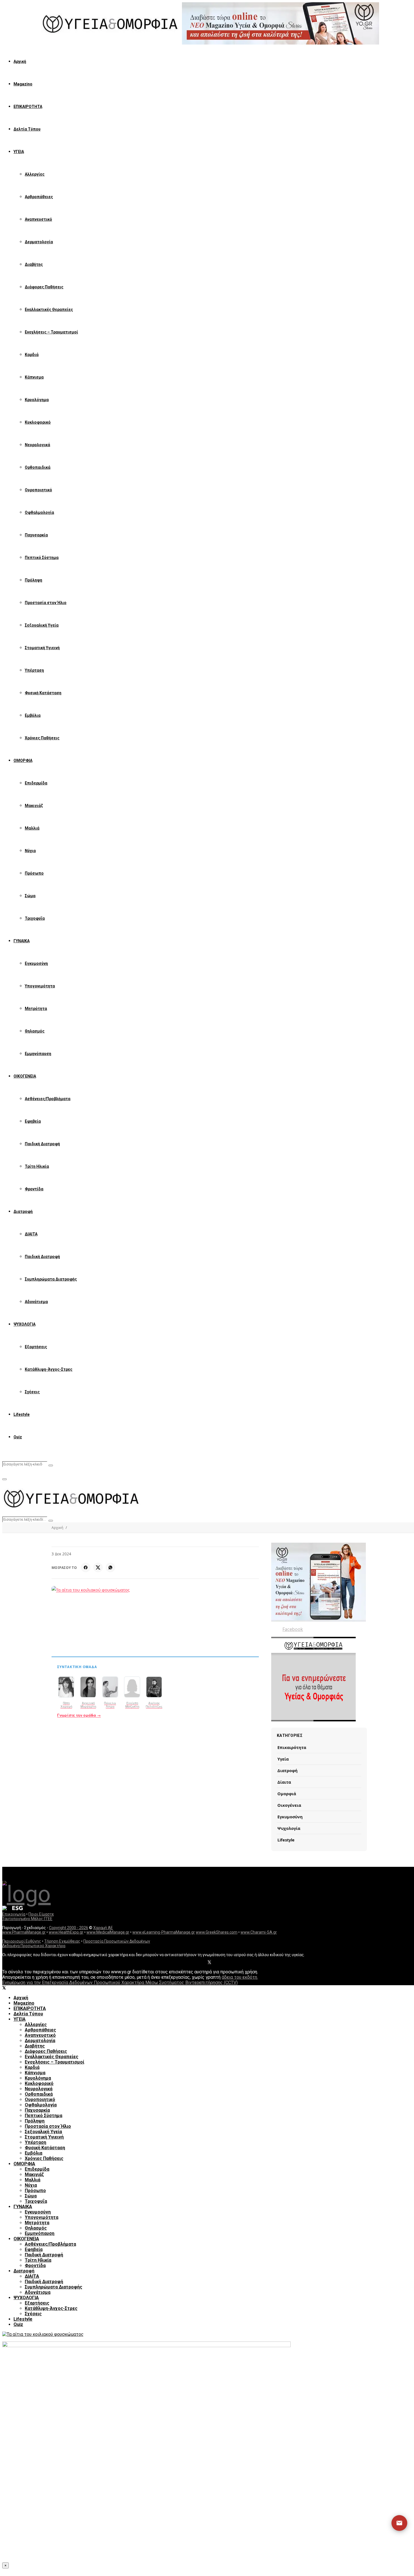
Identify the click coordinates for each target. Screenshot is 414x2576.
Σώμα (30, 896)
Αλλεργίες (35, 174)
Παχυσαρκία (36, 535)
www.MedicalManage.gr (108, 1932)
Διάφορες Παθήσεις (44, 287)
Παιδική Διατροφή (42, 1144)
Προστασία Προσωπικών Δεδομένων (117, 1941)
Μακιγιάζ (34, 806)
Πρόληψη (34, 580)
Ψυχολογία (289, 1828)
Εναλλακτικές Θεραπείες (49, 309)
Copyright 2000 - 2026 (69, 1928)
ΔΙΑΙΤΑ (31, 1234)
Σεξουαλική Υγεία (42, 625)
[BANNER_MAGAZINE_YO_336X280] (319, 1582)
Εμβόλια (33, 715)
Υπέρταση (34, 670)
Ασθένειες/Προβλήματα (48, 1099)
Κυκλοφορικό (38, 422)
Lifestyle (22, 1414)
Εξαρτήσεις (36, 1347)
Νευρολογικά (37, 445)
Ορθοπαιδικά (38, 467)
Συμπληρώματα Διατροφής (51, 1279)
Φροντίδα (34, 1189)
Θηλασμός (35, 1031)
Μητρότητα (36, 1009)
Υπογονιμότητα (40, 986)
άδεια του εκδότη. (240, 1977)
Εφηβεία (33, 1121)
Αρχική (20, 61)
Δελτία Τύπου (27, 129)
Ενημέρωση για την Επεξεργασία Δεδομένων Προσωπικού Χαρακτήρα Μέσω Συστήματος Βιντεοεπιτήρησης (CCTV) (120, 1983)
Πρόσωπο (34, 873)
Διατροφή (23, 1211)
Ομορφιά (287, 1794)
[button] (394, 2523)
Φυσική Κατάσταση (43, 693)
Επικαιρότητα (292, 1747)
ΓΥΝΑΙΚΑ (22, 941)
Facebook (293, 1629)
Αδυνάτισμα (36, 1302)
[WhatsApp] (110, 1567)
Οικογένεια (289, 1805)
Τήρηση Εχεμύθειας (62, 1941)
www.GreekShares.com (217, 1932)
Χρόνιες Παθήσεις (42, 738)
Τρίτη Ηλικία (37, 1166)
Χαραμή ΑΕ (103, 1928)
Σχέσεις (32, 1392)
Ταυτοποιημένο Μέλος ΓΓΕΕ (27, 1919)
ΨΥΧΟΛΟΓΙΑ (25, 1324)
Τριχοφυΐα (35, 918)
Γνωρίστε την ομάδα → (79, 1715)
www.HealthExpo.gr (66, 1932)
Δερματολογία (39, 242)
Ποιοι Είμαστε (41, 1914)
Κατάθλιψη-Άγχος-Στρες (49, 1369)
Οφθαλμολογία (39, 512)
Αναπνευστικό (38, 219)
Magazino (23, 84)
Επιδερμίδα (36, 783)
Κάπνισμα (34, 377)
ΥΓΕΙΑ (19, 152)
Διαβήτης (34, 264)
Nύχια (30, 851)
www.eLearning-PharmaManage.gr (164, 1932)
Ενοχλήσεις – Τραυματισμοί (51, 332)
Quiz (18, 1437)
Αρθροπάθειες (39, 197)
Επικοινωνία (14, 1914)
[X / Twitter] (98, 1567)
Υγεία (283, 1759)
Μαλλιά (32, 828)
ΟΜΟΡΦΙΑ (23, 760)
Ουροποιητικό (38, 490)
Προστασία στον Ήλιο (46, 603)
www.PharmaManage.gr (24, 1932)
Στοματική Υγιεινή (42, 648)
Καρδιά (32, 355)
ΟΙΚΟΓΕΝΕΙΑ (25, 1076)
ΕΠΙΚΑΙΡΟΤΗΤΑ (28, 107)
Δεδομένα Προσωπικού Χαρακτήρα (34, 1946)
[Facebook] (86, 1567)
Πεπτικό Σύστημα (42, 558)
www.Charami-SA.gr (259, 1932)
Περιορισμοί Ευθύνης (22, 1941)
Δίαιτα (284, 1782)
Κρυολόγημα (37, 400)
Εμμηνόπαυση (38, 1054)
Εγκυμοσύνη (36, 963)
